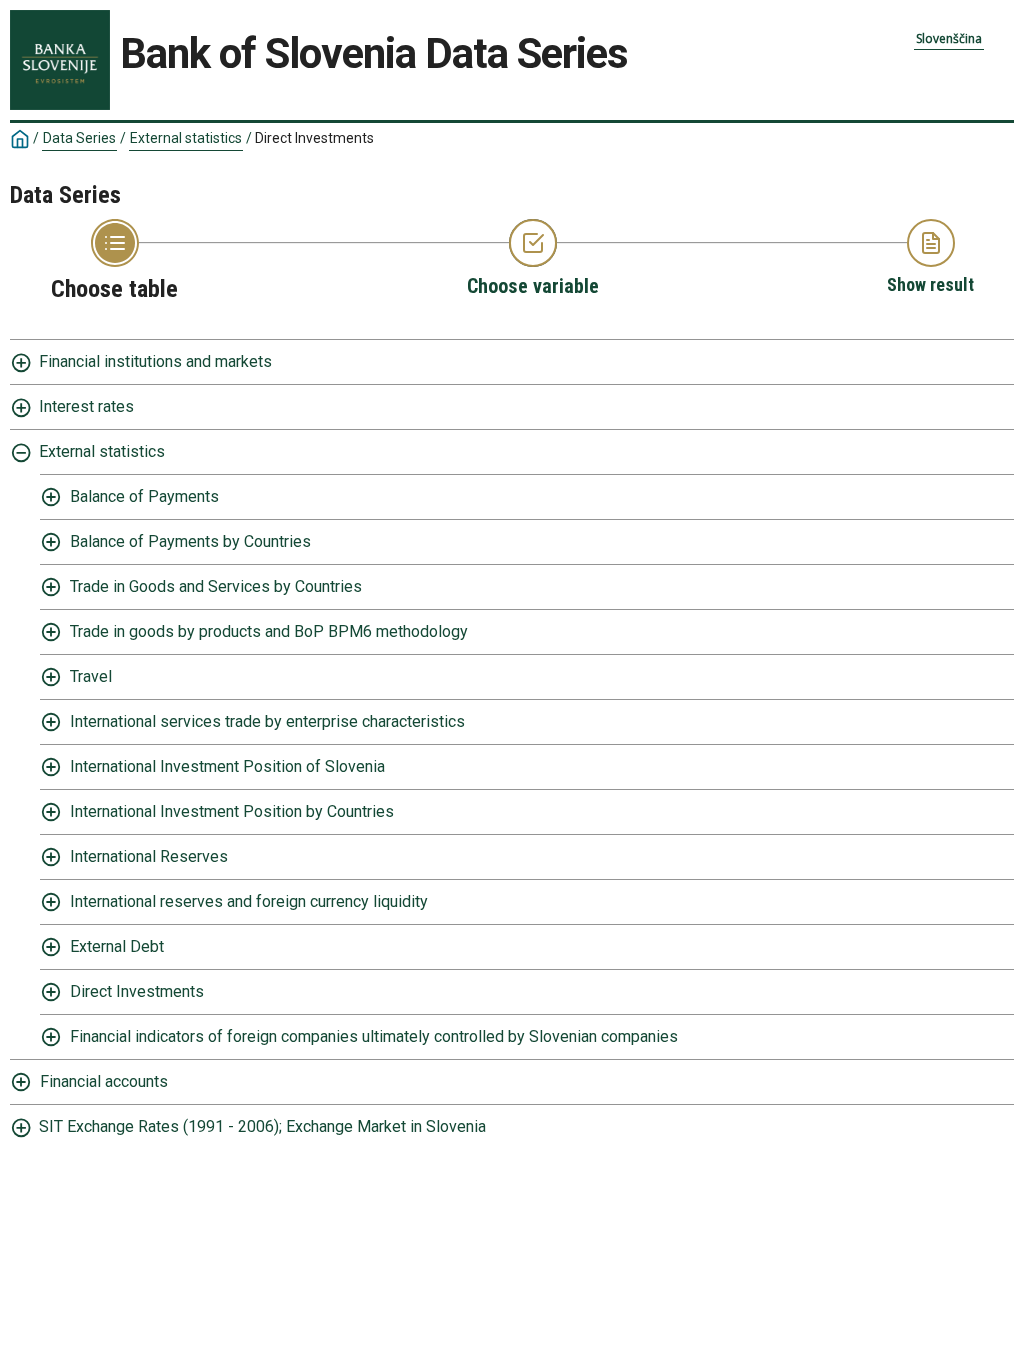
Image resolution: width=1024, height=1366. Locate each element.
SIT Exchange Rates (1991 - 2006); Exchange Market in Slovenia (262, 1126)
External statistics (186, 138)
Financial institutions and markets (155, 361)
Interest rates (86, 406)
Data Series (79, 138)
